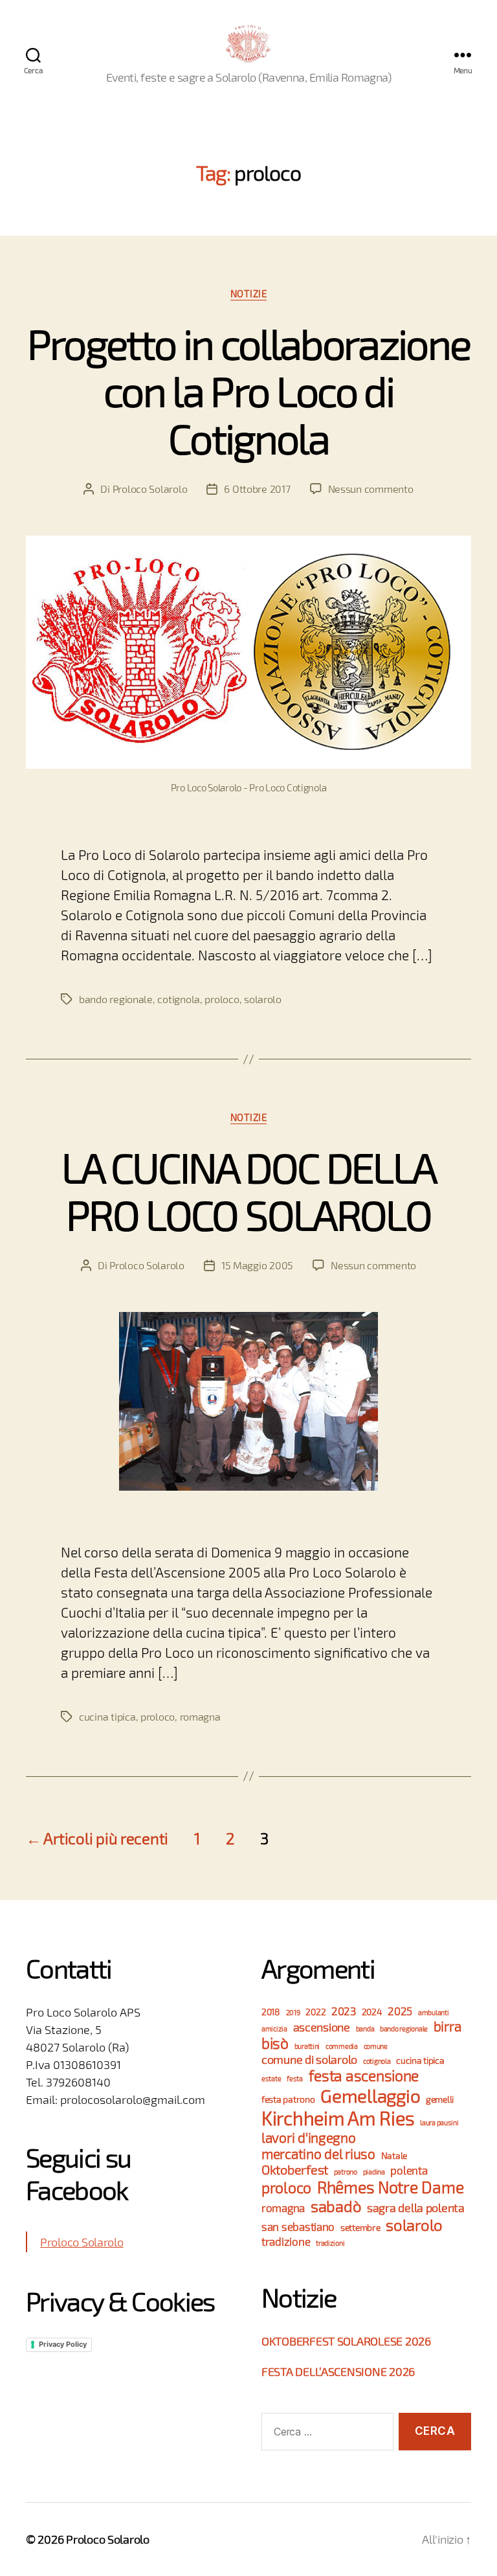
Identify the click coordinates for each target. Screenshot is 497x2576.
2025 (400, 2011)
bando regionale (116, 999)
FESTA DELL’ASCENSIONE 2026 (338, 2371)
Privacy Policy (63, 2344)
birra (447, 2026)
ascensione (322, 2027)
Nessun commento (371, 489)
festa (295, 2078)
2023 (344, 2011)
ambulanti (434, 2012)
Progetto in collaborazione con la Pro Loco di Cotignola (249, 390)
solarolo (263, 999)
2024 (372, 2012)
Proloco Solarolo (150, 489)
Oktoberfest (295, 2169)
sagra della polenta (416, 2208)
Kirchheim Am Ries (338, 2118)
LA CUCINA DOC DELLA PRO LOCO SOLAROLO (248, 1190)
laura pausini (439, 2122)
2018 (271, 2012)
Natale (394, 2155)
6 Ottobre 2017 (257, 489)
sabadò (336, 2206)
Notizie (249, 293)
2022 (315, 2012)
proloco (222, 999)
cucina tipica (107, 1716)
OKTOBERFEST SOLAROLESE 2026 (346, 2341)
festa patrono (288, 2099)
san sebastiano (298, 2227)
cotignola (179, 999)
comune (376, 2046)
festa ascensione (364, 2075)
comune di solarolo (309, 2059)
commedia (342, 2046)
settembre (360, 2227)
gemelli (440, 2099)
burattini (307, 2046)
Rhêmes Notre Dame (390, 2187)
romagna (200, 1716)
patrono (346, 2172)
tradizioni (330, 2243)
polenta (409, 2170)
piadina (374, 2172)
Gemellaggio (370, 2096)
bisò (275, 2043)
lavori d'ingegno (309, 2137)
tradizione (286, 2242)
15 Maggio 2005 (257, 1265)
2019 (293, 2012)
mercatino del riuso (318, 2153)
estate (271, 2078)
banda (365, 2028)
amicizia (274, 2028)
